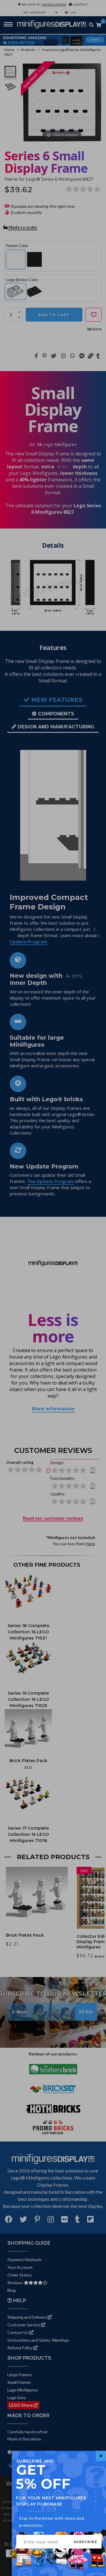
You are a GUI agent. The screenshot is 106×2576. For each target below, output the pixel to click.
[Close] (101, 2456)
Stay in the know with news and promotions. (52, 2522)
